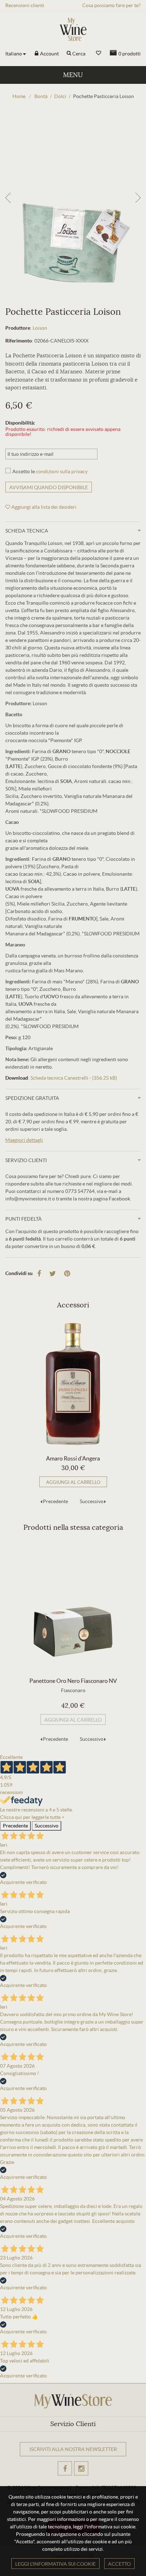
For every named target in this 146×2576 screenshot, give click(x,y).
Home (19, 96)
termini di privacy (67, 2477)
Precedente (55, 1501)
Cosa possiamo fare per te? (111, 5)
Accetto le (50, 471)
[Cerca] (69, 54)
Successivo (92, 1501)
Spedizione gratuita (32, 1098)
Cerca (79, 54)
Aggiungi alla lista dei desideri (43, 507)
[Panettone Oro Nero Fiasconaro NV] (73, 1606)
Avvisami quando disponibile (49, 487)
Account (49, 54)
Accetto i (57, 2477)
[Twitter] (53, 1274)
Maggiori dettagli (24, 1140)
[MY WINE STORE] (73, 29)
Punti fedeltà (24, 1219)
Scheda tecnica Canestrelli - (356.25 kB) (74, 1078)
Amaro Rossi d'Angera (73, 1458)
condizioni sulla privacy (62, 471)
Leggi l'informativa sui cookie (55, 2564)
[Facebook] (39, 1274)
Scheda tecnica (27, 531)
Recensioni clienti (25, 5)
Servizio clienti (26, 1160)
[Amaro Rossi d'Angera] (73, 1384)
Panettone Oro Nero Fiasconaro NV (73, 1681)
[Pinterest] (67, 1274)
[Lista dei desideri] (99, 53)
